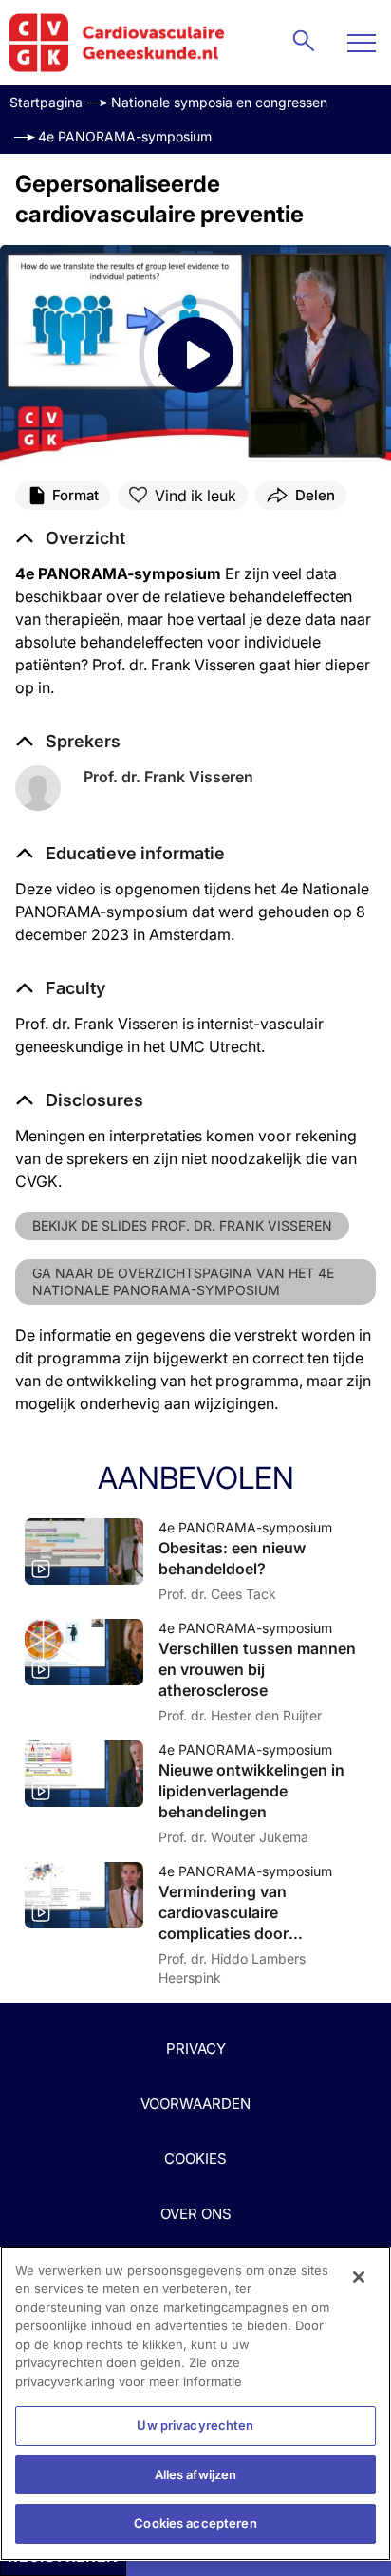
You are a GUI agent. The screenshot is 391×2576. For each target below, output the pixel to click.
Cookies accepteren (195, 2523)
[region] (195, 2404)
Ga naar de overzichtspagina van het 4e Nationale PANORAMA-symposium (183, 1281)
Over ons (196, 2214)
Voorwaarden (195, 2104)
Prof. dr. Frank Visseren (168, 777)
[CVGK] (117, 43)
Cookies (195, 2159)
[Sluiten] (359, 2277)
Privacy (196, 2049)
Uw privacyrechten (195, 2425)
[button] (120, 854)
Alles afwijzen (196, 2474)
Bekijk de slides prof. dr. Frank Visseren (182, 1225)
